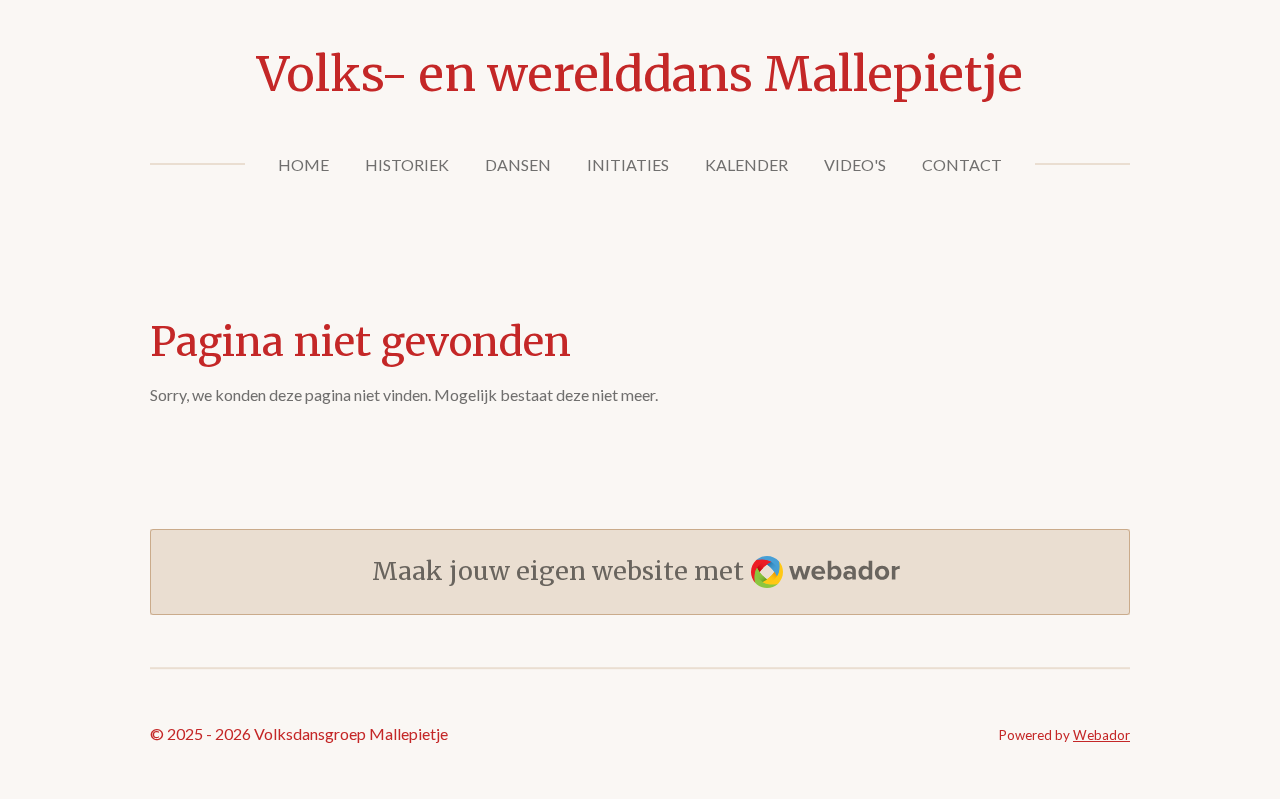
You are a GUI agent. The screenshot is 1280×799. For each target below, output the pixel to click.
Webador (1101, 735)
